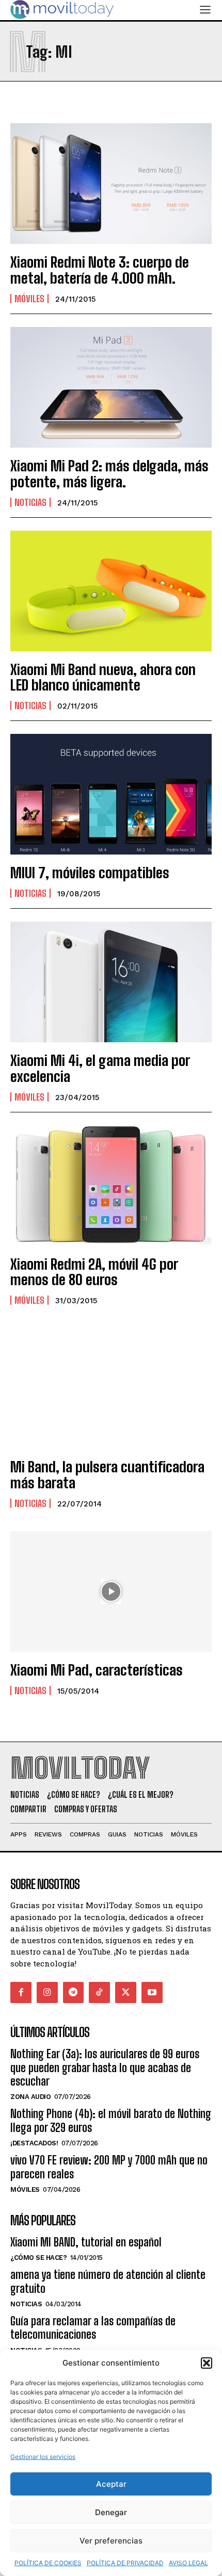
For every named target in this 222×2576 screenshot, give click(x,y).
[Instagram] (47, 1992)
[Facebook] (21, 1992)
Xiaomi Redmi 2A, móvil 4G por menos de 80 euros (94, 1272)
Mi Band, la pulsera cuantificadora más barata (107, 1475)
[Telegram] (74, 1992)
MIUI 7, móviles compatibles (90, 873)
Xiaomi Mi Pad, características (97, 1670)
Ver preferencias (111, 2541)
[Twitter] (126, 1992)
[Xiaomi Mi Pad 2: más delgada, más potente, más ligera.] (111, 387)
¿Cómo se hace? (38, 2258)
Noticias (30, 502)
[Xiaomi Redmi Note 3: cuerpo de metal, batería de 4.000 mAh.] (111, 184)
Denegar (111, 2512)
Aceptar (111, 2484)
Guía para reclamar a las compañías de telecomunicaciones (93, 2328)
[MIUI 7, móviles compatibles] (111, 794)
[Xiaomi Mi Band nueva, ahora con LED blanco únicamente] (111, 591)
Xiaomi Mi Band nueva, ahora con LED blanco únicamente (103, 677)
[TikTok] (99, 1992)
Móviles (29, 299)
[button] (207, 2363)
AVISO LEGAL (188, 2563)
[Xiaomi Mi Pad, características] (111, 1591)
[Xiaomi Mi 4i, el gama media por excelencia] (111, 982)
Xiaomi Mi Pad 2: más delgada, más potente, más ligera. (109, 474)
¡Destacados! (34, 2143)
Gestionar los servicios (43, 2457)
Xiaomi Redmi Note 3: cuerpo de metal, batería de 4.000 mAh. (100, 270)
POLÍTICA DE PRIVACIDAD (125, 2563)
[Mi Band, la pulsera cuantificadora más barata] (111, 1388)
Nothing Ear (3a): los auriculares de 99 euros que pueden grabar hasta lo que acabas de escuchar (105, 2068)
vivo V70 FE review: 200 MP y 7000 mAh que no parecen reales (109, 2167)
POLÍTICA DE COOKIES (48, 2563)
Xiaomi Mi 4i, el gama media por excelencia (100, 1068)
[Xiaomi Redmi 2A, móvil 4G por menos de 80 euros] (111, 1186)
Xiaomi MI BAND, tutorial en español (86, 2242)
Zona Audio (30, 2097)
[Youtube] (152, 1992)
